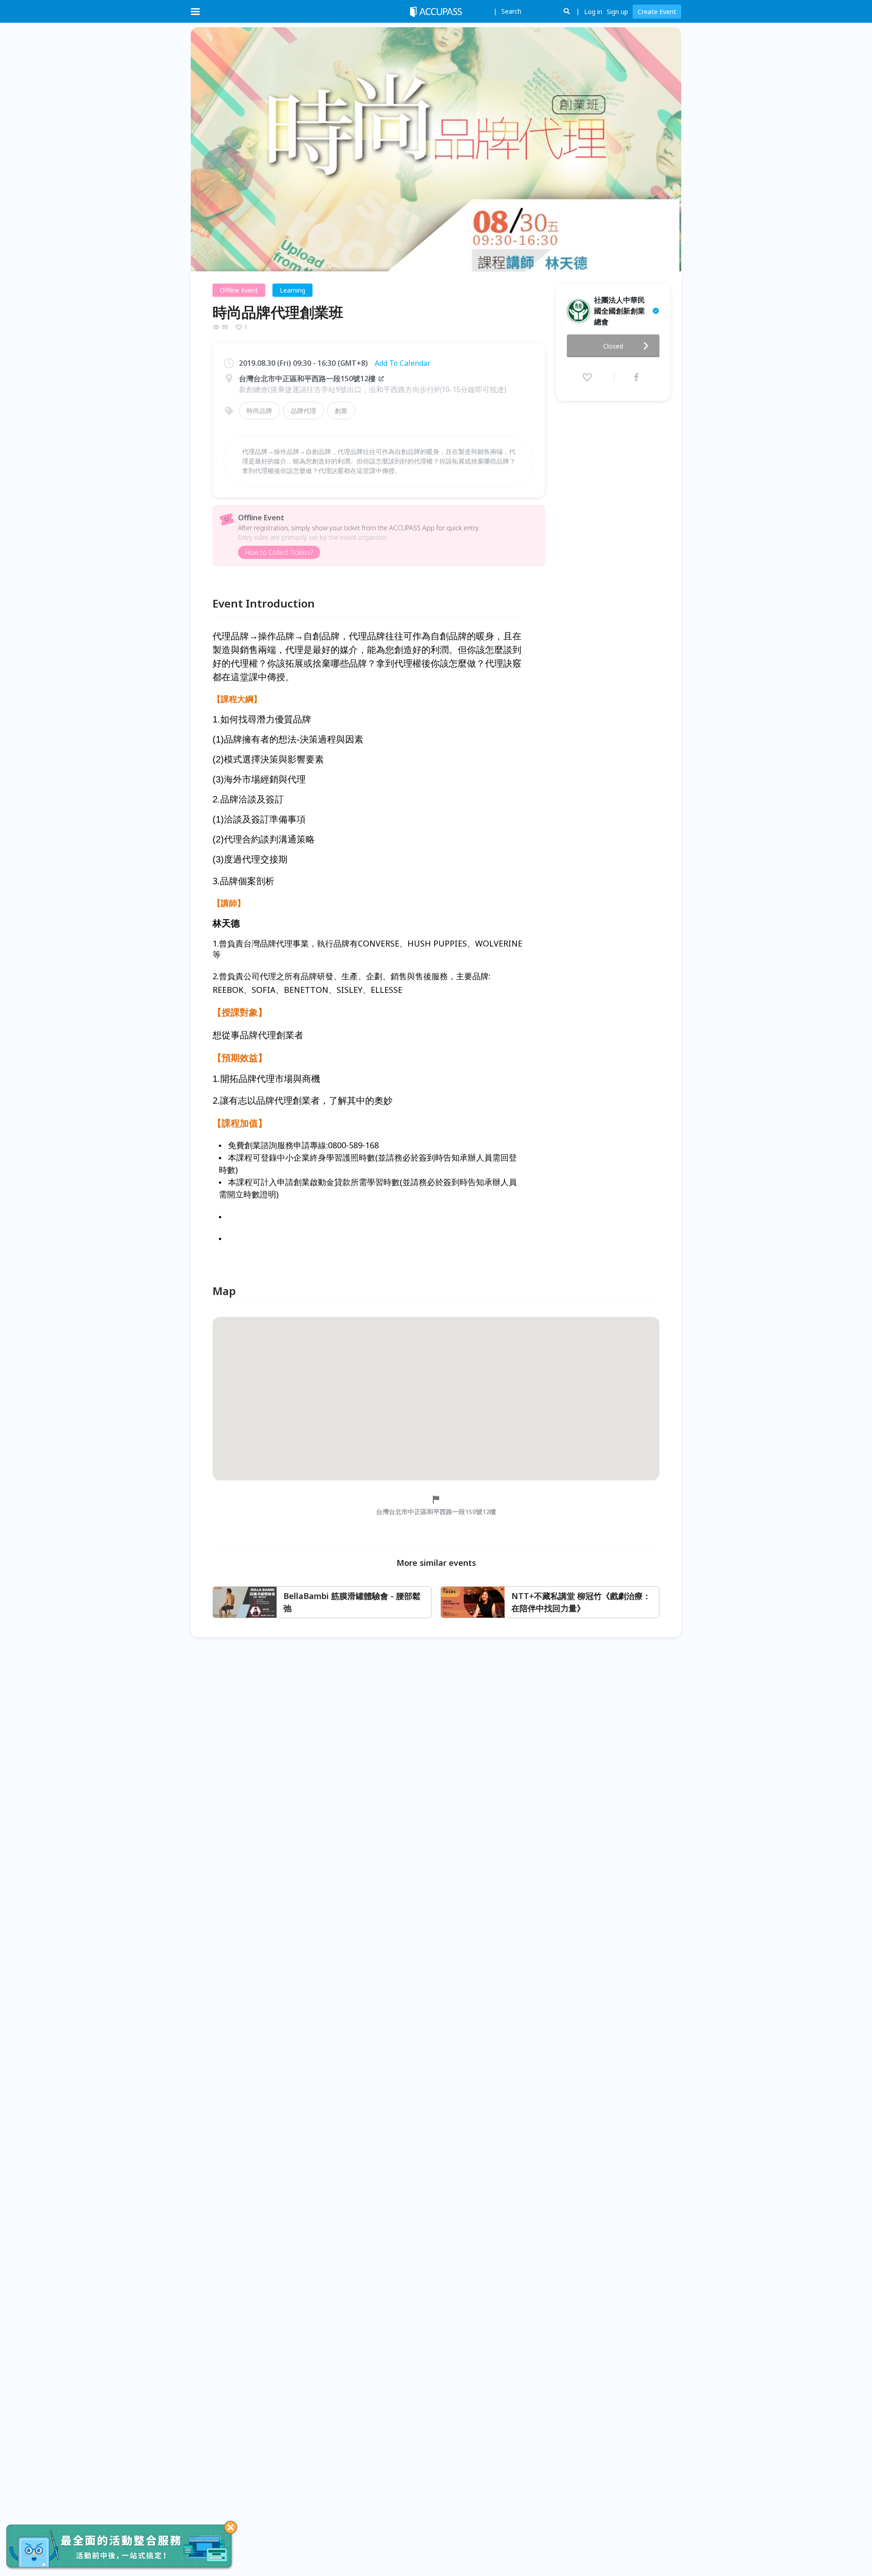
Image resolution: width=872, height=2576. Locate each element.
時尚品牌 (259, 411)
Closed (613, 346)
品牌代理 (303, 411)
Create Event (657, 12)
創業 (341, 411)
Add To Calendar (403, 363)
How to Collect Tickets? (279, 552)
